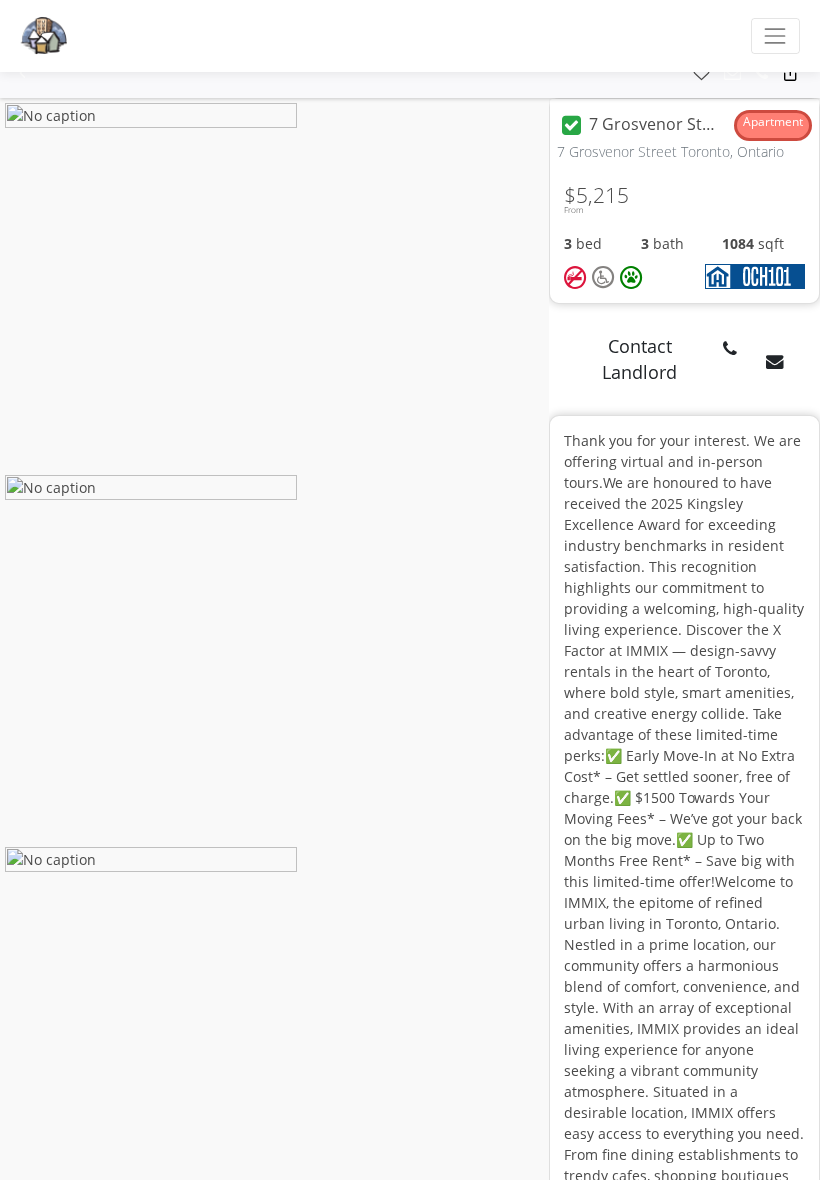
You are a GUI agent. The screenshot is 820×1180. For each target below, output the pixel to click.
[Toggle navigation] (775, 35)
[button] (22, 73)
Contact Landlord (639, 359)
